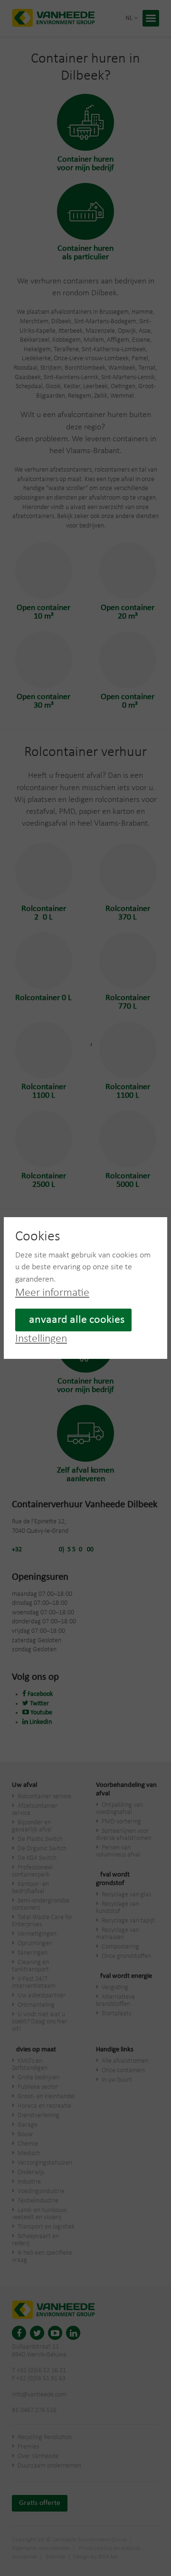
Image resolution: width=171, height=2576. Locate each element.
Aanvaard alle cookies (73, 1320)
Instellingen (41, 1339)
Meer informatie (52, 1293)
